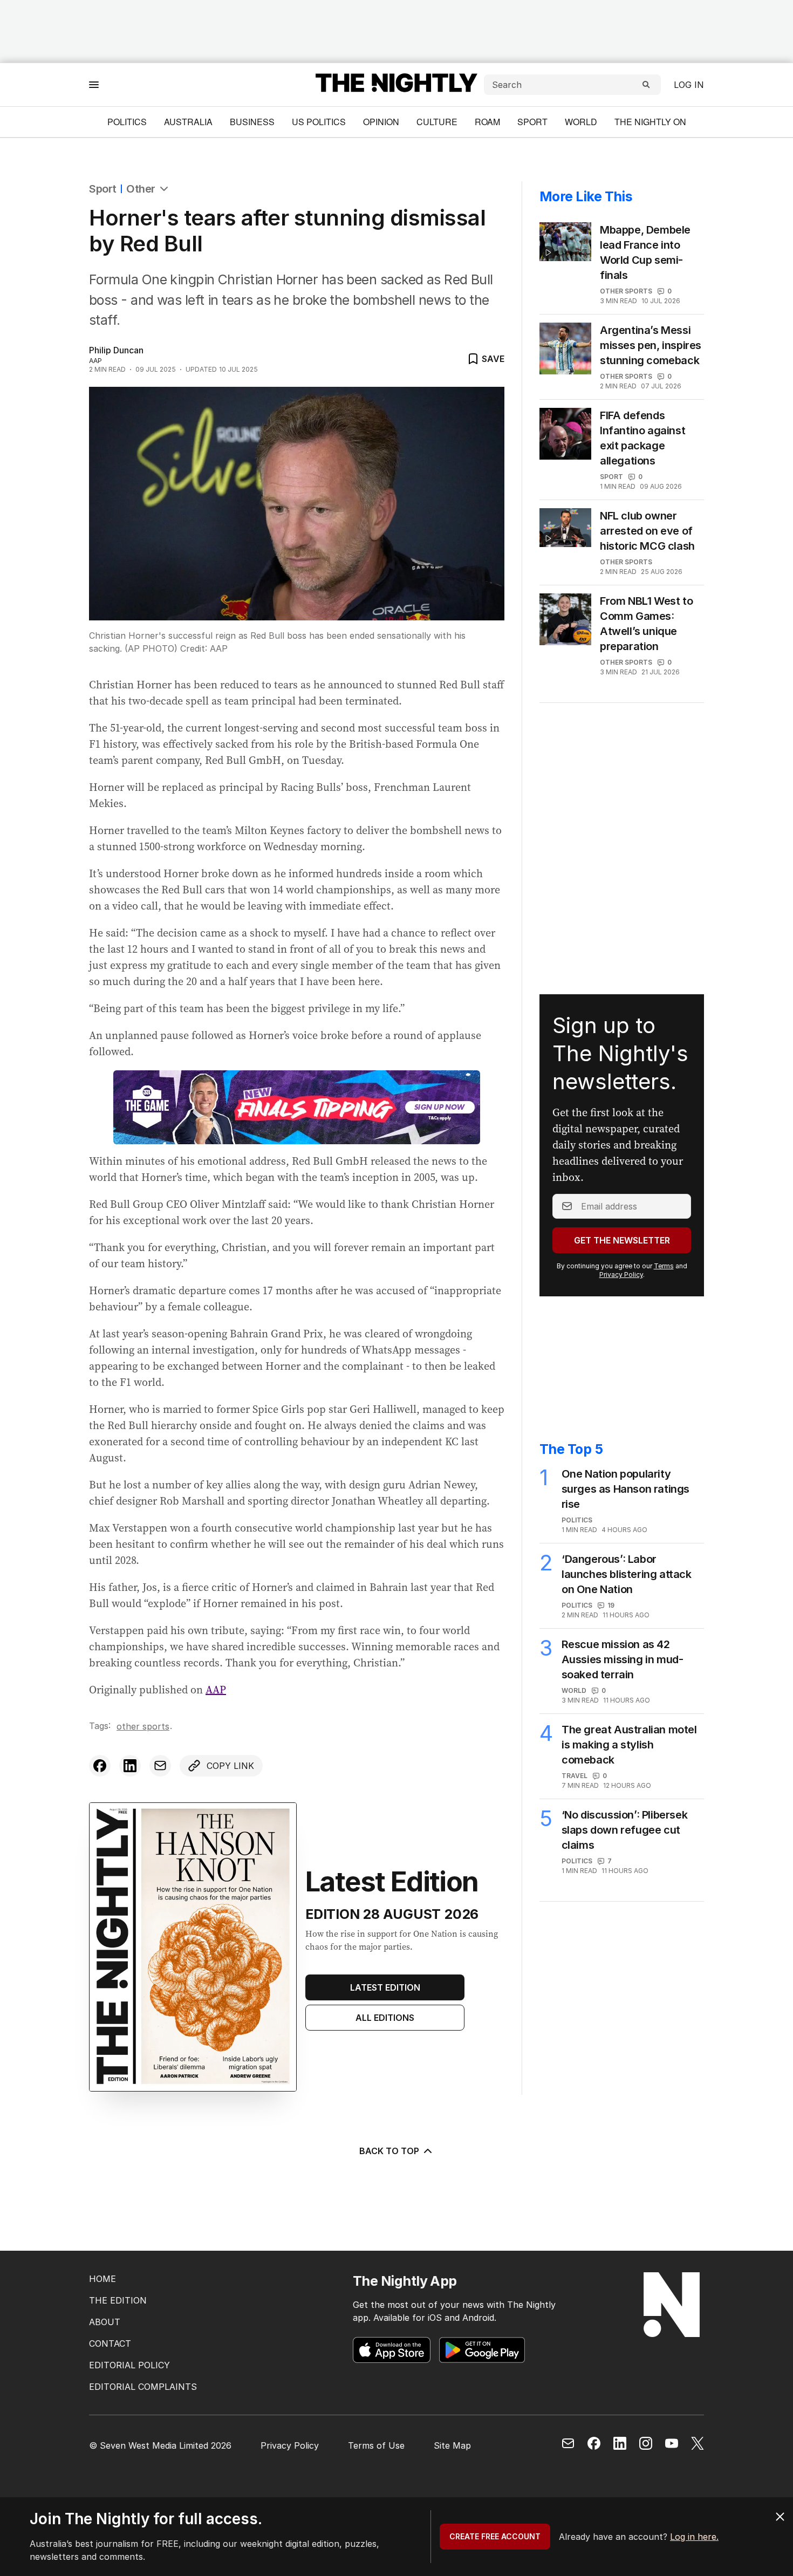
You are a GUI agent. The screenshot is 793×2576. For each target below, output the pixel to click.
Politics (127, 122)
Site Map (452, 2445)
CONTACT (110, 2343)
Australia (188, 122)
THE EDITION (118, 2300)
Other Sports (143, 1726)
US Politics (319, 122)
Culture (437, 122)
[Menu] (94, 84)
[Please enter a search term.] (646, 85)
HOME (102, 2279)
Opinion (381, 122)
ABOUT (105, 2322)
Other (141, 189)
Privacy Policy (621, 1275)
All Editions (385, 2018)
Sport (532, 122)
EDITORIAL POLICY (129, 2365)
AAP (216, 1690)
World (581, 122)
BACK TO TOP (389, 2151)
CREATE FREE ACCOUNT (495, 2536)
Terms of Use (376, 2445)
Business (252, 122)
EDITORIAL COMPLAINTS (143, 2387)
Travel (575, 1776)
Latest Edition (385, 1987)
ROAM (487, 122)
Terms (664, 1266)
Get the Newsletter (622, 1240)
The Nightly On (650, 122)
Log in (689, 85)
